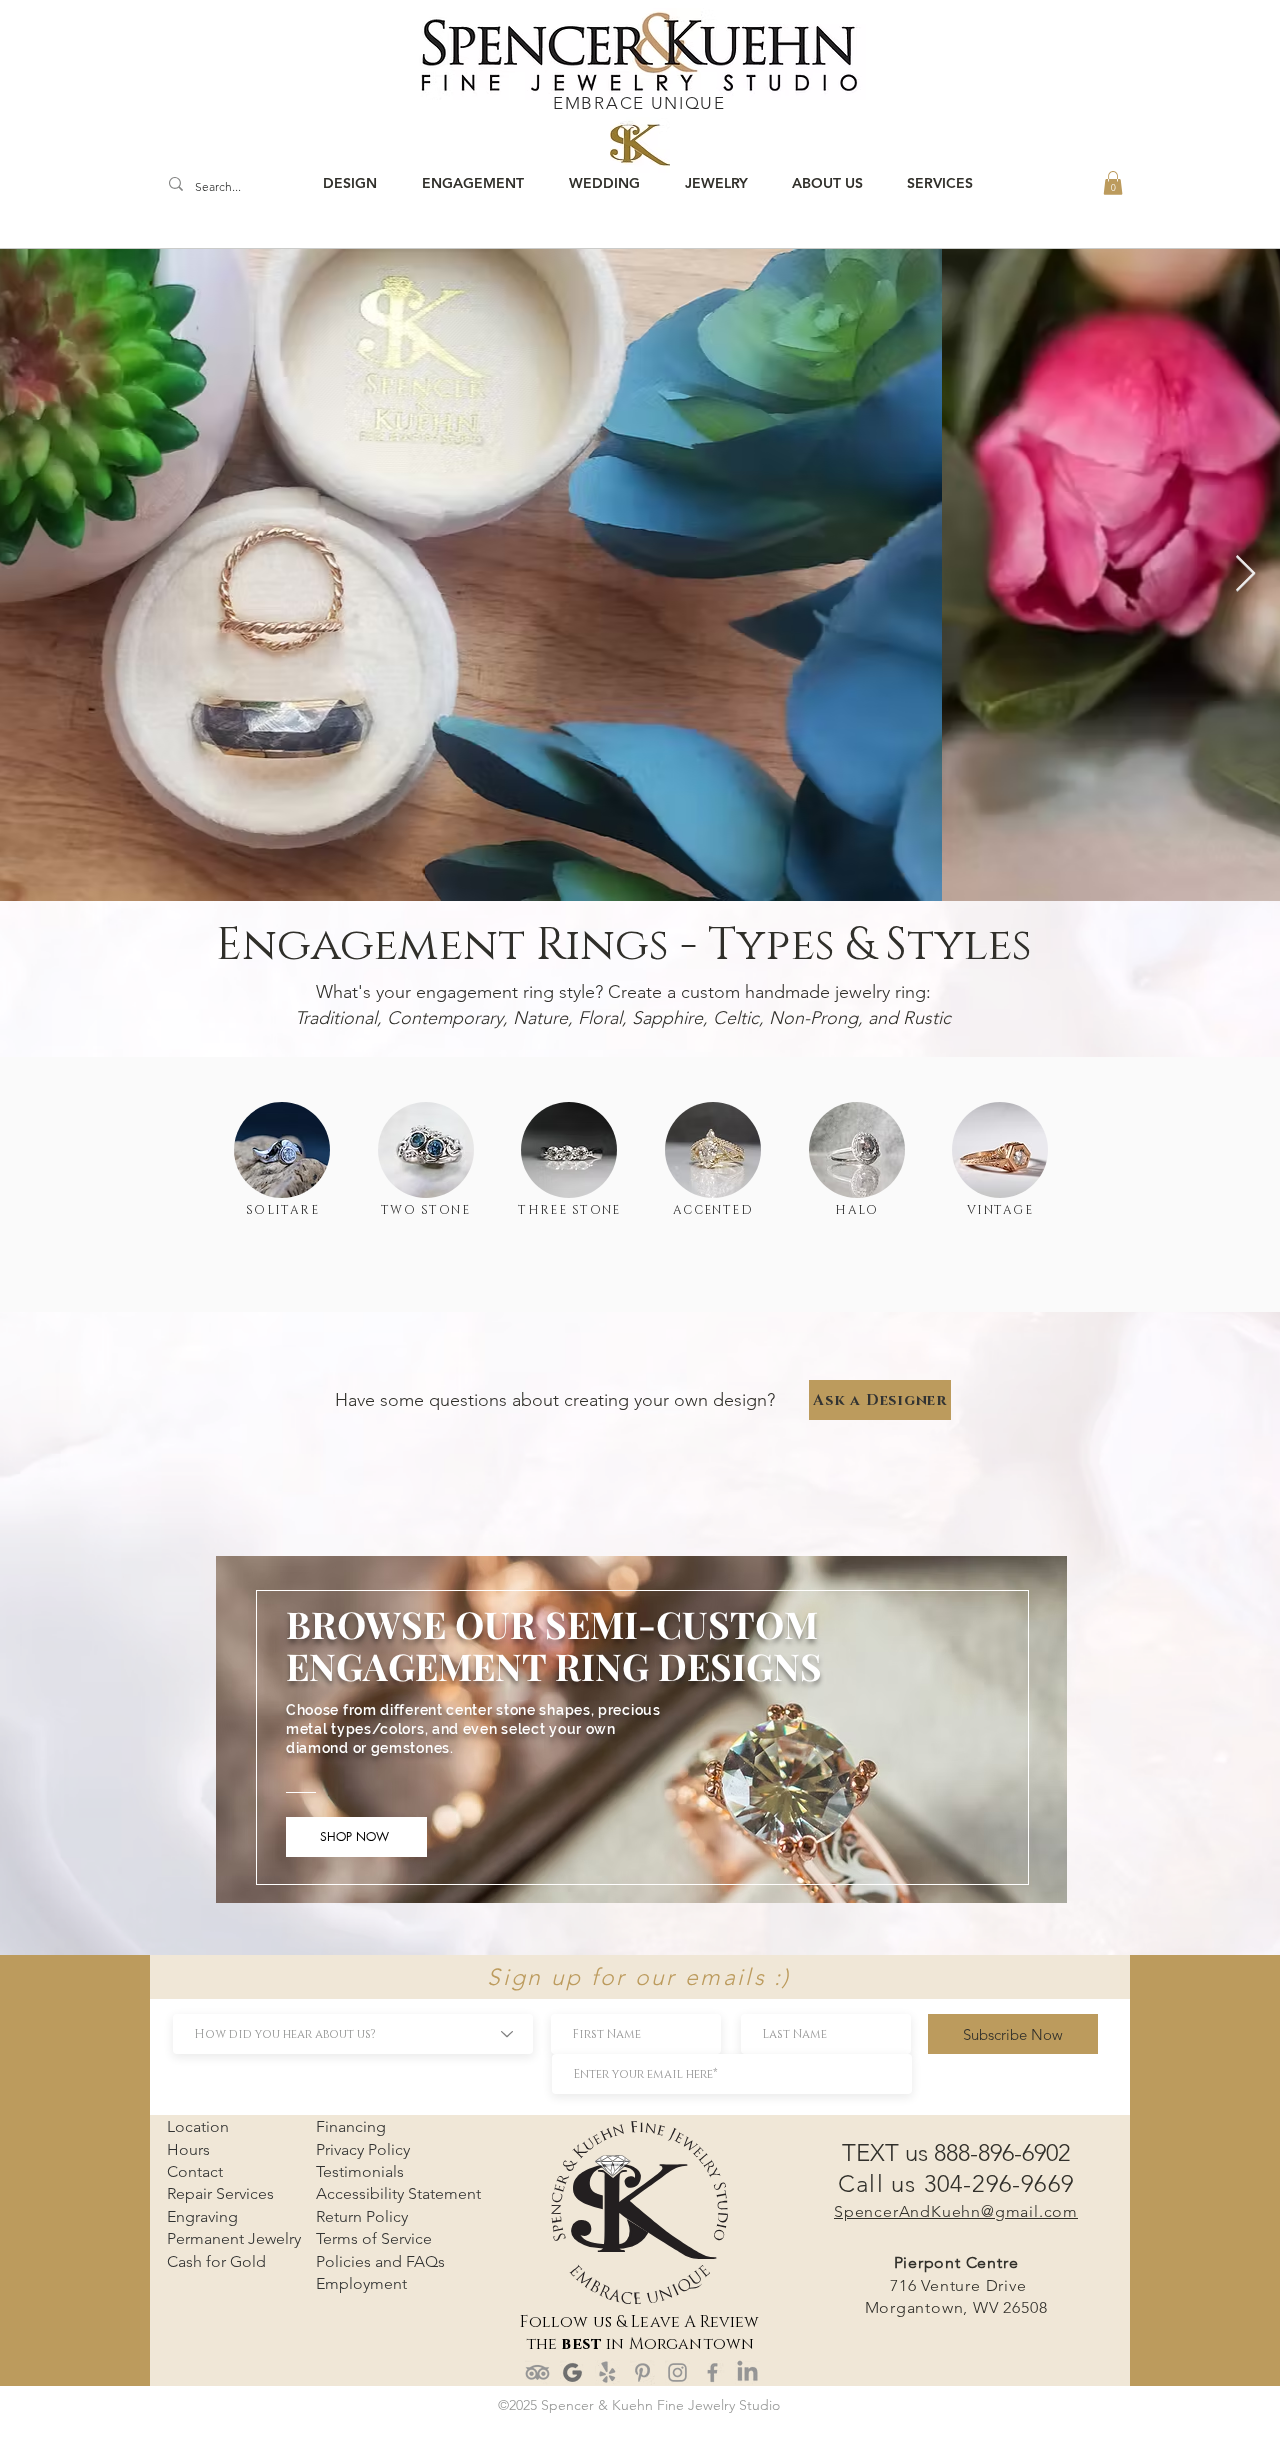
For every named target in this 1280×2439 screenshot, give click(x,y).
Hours (188, 2149)
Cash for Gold (216, 2261)
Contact (195, 2171)
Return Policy (362, 2216)
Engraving (202, 2216)
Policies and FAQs (380, 2261)
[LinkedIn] (747, 2372)
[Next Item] (1245, 574)
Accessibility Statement (398, 2193)
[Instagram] (677, 2372)
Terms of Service (374, 2238)
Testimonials (360, 2171)
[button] (1113, 183)
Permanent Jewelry (234, 2238)
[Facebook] (712, 2372)
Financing (351, 2126)
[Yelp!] (607, 2372)
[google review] (572, 2372)
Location (198, 2126)
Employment (361, 2283)
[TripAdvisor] (537, 2372)
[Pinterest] (642, 2372)
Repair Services (220, 2193)
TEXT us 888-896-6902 (956, 2152)
